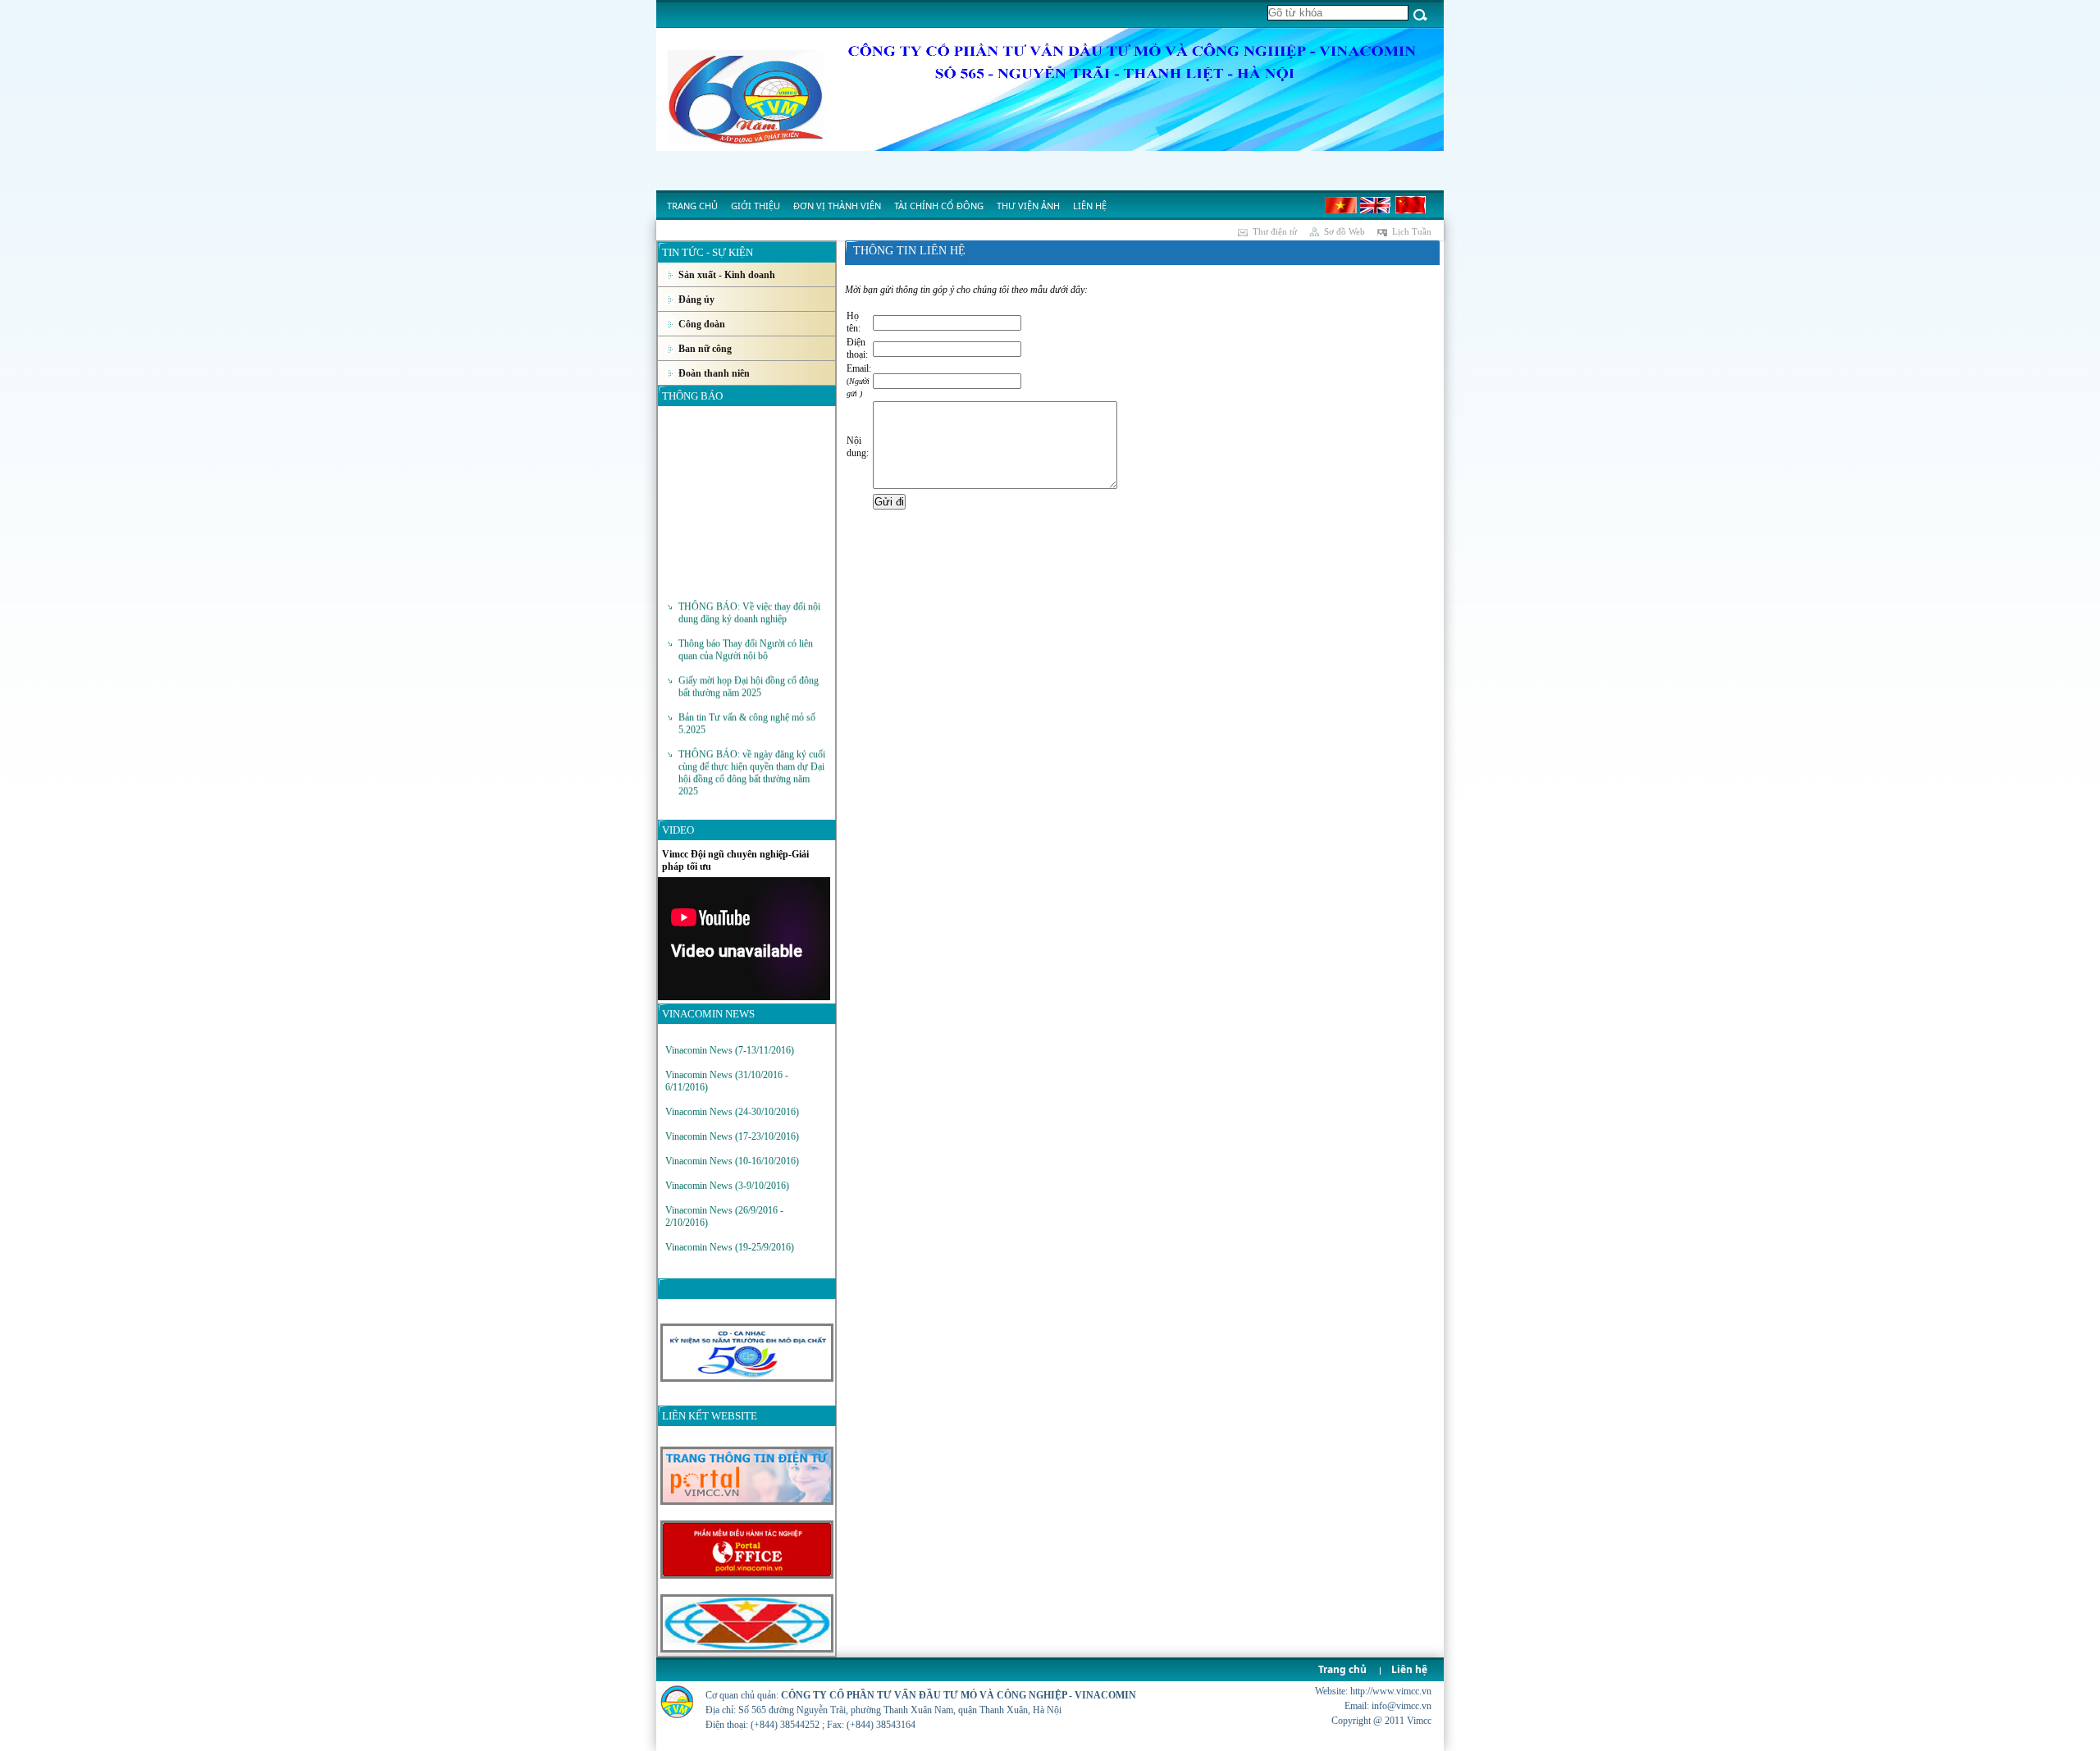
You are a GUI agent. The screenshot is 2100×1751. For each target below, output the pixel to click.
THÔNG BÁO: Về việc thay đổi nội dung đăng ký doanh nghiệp (749, 593)
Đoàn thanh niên (714, 373)
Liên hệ (1090, 206)
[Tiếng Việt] (1341, 210)
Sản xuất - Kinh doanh (727, 275)
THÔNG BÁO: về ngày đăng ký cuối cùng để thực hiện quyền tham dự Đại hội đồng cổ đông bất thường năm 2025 (752, 753)
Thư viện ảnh (1028, 206)
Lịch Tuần (1412, 231)
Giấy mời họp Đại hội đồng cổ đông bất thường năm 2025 (749, 667)
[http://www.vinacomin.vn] (746, 1649)
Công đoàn (702, 324)
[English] (1376, 210)
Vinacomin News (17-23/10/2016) (732, 1136)
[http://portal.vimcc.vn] (746, 1502)
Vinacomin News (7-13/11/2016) (730, 1050)
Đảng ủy (696, 299)
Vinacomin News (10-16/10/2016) (732, 1161)
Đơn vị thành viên (837, 206)
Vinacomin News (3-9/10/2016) (727, 1186)
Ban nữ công (705, 349)
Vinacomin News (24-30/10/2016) (732, 1112)
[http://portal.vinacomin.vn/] (746, 1575)
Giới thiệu (756, 206)
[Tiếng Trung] (1411, 210)
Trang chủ (692, 206)
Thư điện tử (1275, 231)
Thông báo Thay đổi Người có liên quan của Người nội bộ (746, 630)
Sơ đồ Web (1344, 231)
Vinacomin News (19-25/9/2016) (730, 1247)
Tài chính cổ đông (939, 206)
